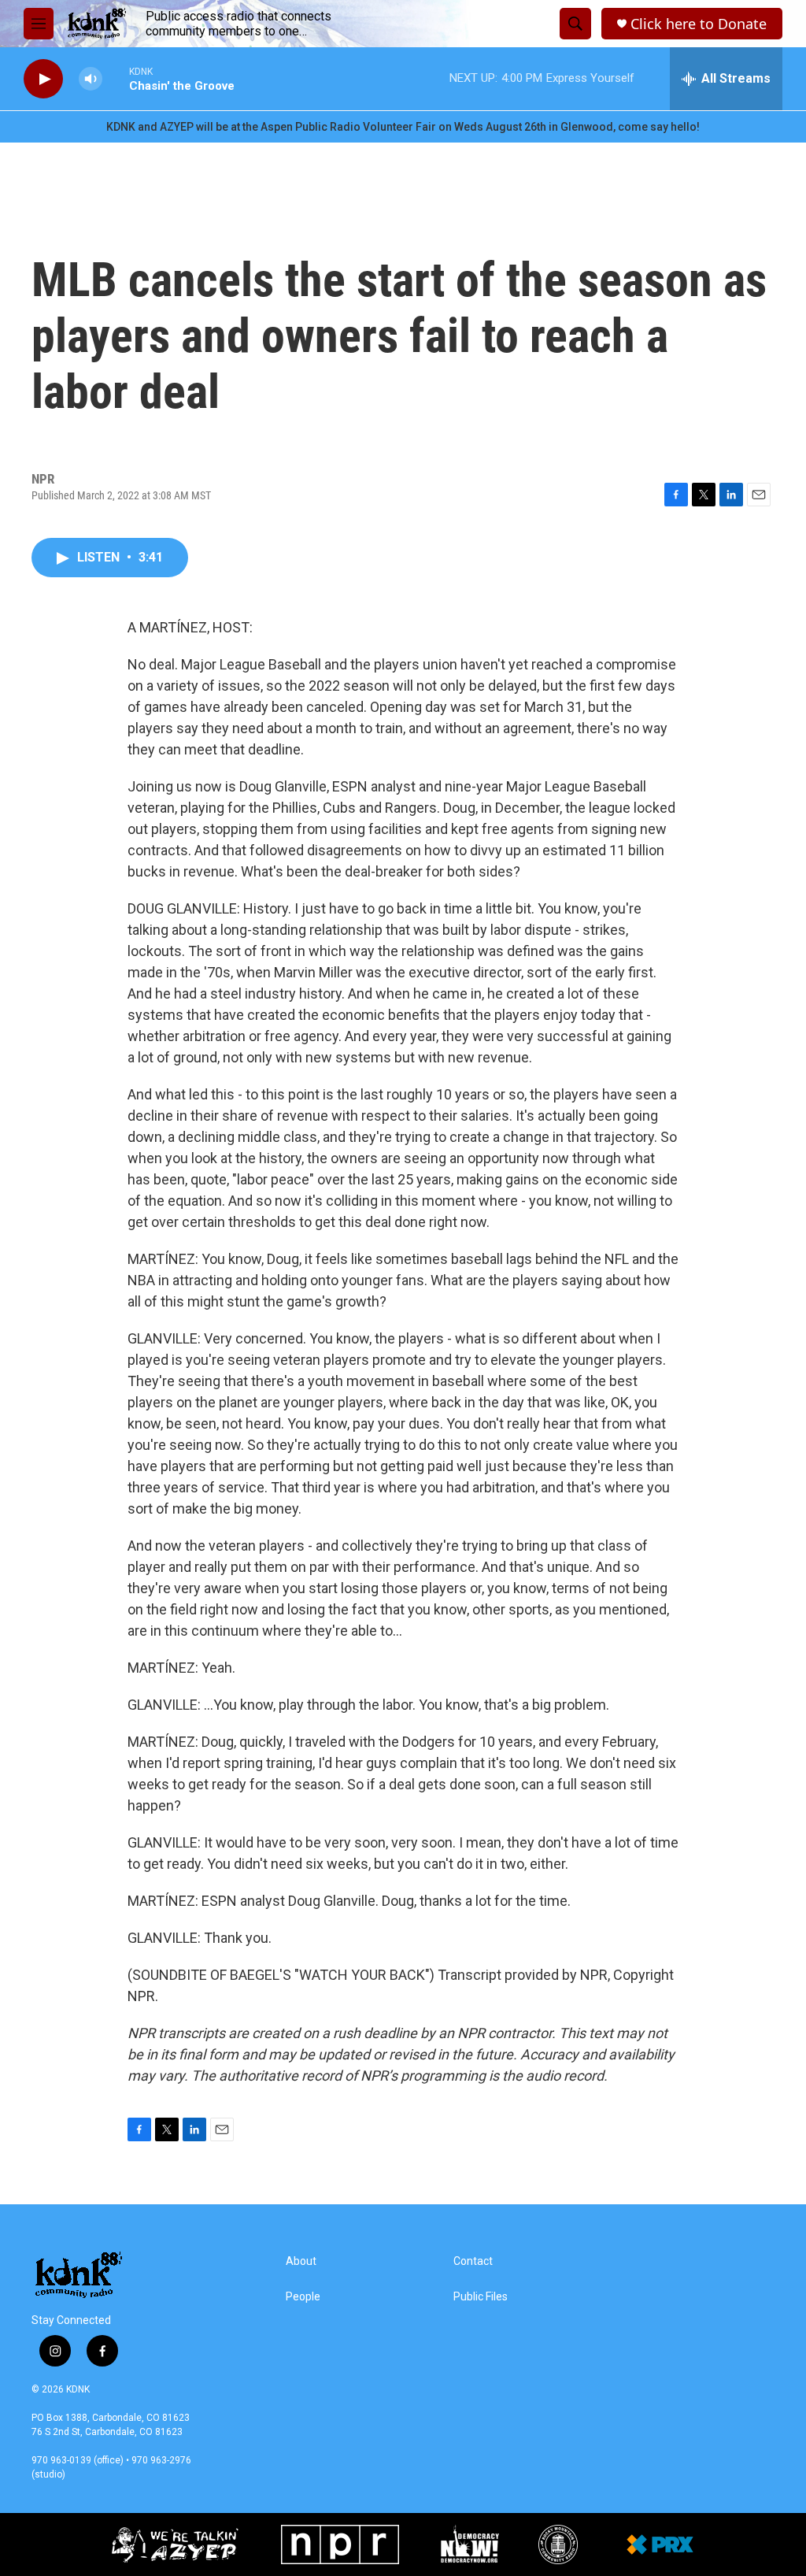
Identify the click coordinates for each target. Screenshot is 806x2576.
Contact (473, 2261)
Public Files (481, 2297)
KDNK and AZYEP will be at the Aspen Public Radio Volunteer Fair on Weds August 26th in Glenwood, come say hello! (403, 127)
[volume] (91, 79)
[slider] (116, 78)
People (303, 2297)
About (301, 2261)
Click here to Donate (699, 24)
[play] (43, 79)
